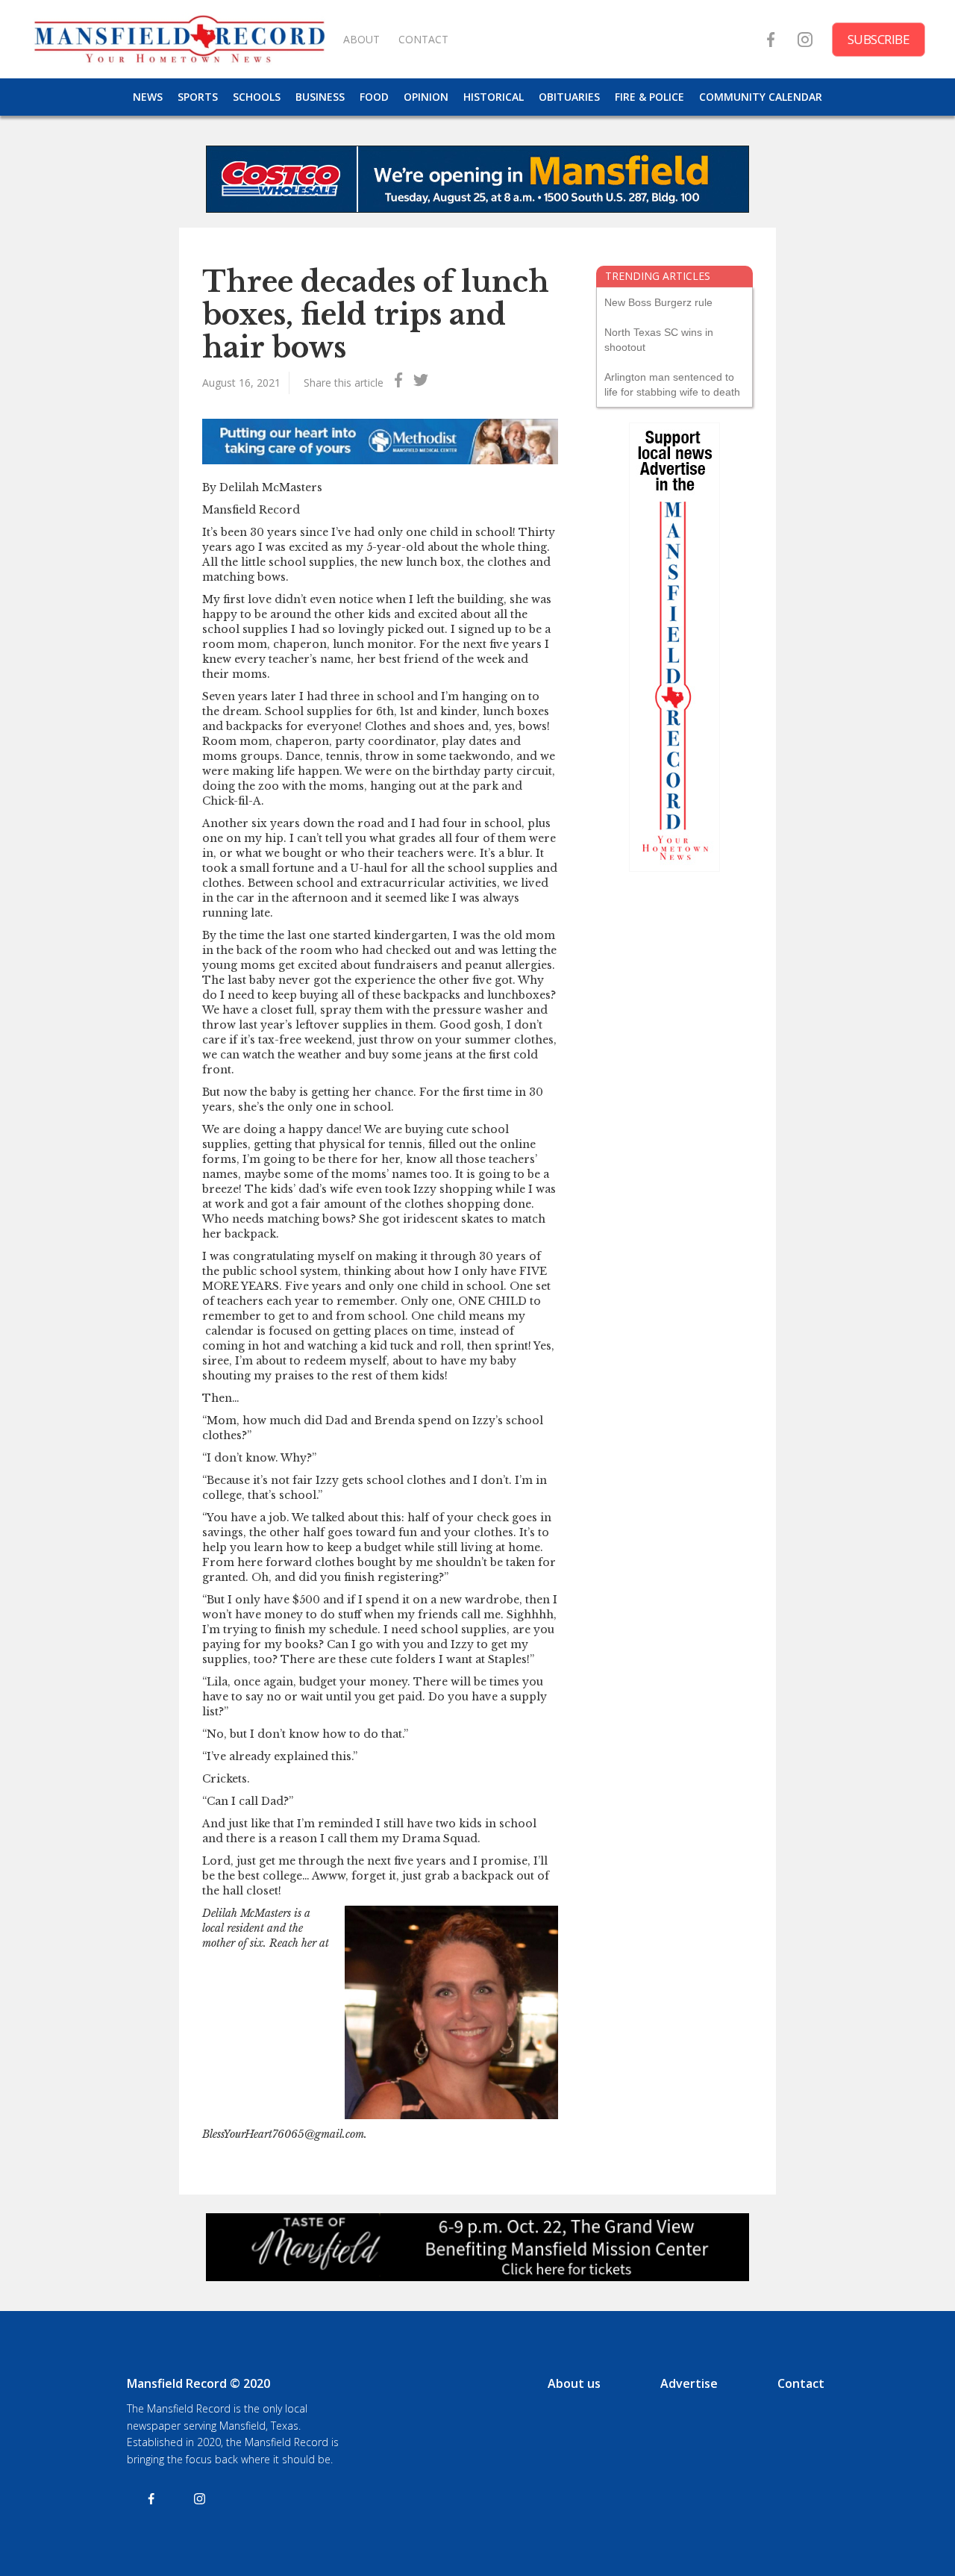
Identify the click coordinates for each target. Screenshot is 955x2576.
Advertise (689, 2383)
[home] (179, 39)
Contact (801, 2383)
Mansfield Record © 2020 (198, 2383)
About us (574, 2383)
